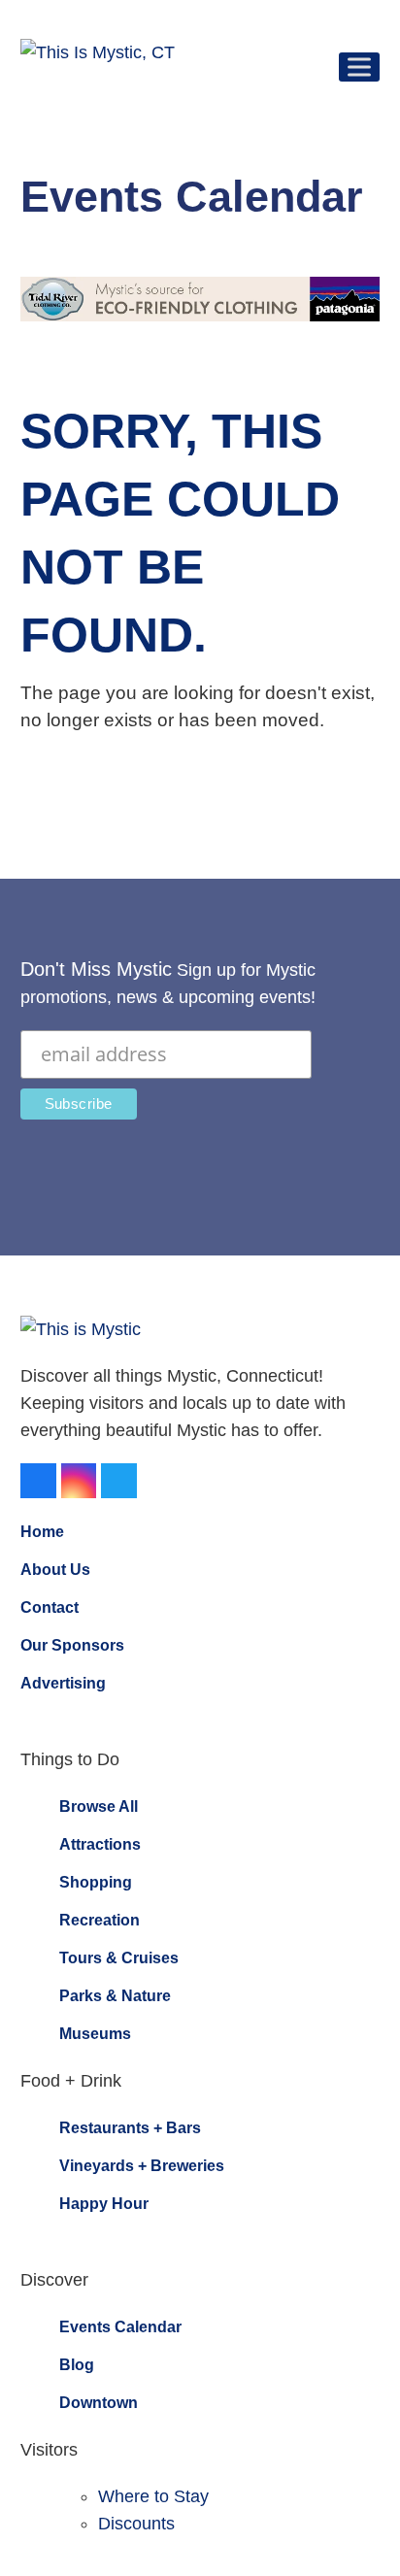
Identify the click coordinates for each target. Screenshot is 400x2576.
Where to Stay (153, 2496)
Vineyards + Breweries (142, 2166)
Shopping (96, 1882)
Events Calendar (120, 2327)
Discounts (136, 2524)
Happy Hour (104, 2204)
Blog (77, 2365)
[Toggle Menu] (359, 67)
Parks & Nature (115, 1996)
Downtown (99, 2403)
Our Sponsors (72, 1645)
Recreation (100, 1920)
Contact (50, 1607)
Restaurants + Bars (130, 2128)
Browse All (99, 1807)
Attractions (100, 1844)
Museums (95, 2034)
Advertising (63, 1683)
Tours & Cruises (119, 1958)
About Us (55, 1570)
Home (42, 1532)
